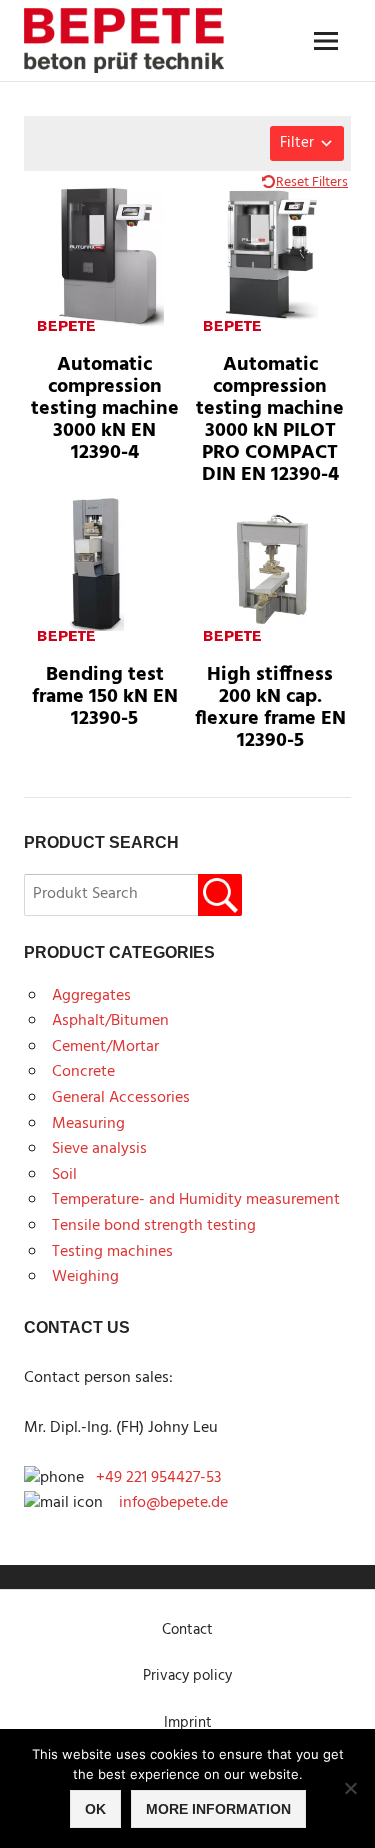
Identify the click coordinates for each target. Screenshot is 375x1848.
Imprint (188, 1723)
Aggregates (91, 996)
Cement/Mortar (105, 1047)
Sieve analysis (99, 1149)
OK (95, 1809)
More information (218, 1809)
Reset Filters (312, 182)
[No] (350, 1788)
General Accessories (121, 1098)
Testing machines (112, 1252)
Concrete (83, 1072)
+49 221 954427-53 (158, 1478)
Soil (64, 1175)
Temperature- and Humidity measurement (196, 1200)
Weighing (85, 1277)
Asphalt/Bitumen (110, 1021)
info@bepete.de (167, 1503)
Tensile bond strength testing (154, 1226)
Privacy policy (187, 1676)
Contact (187, 1630)
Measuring (88, 1124)
